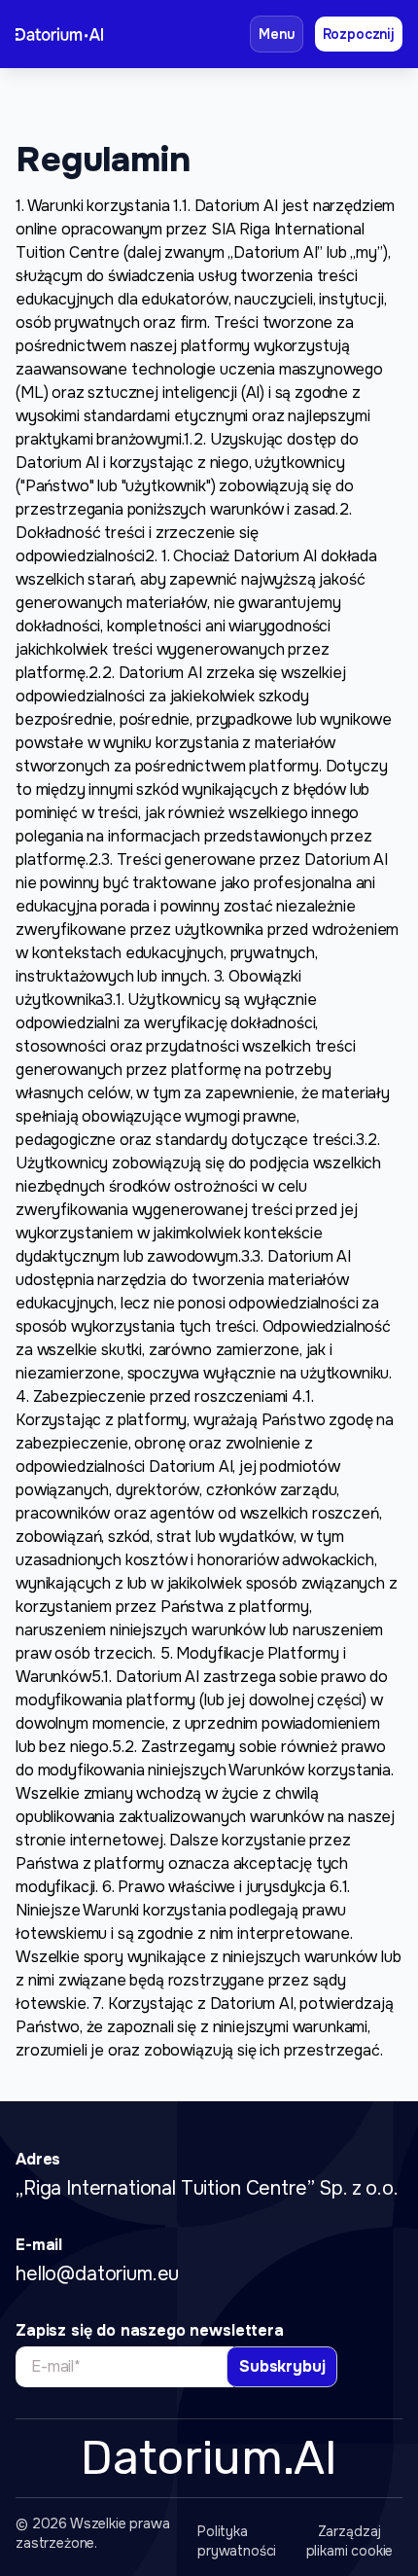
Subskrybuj (282, 2366)
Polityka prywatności (237, 2541)
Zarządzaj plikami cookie (350, 2541)
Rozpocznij (359, 34)
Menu (276, 34)
